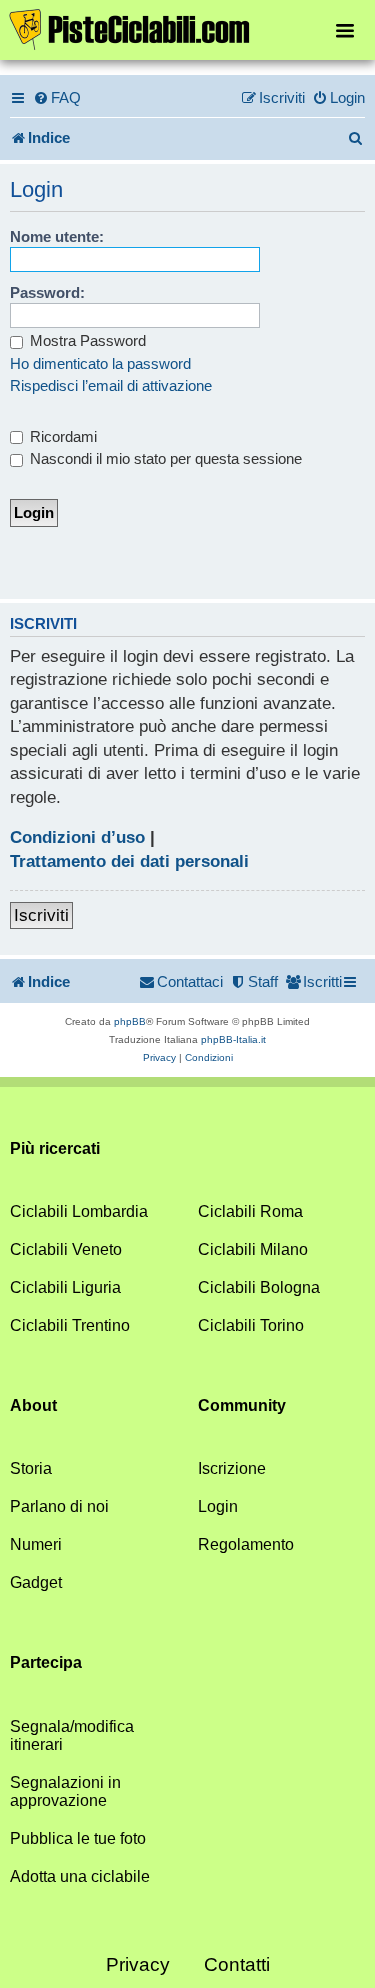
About (33, 1405)
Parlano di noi (59, 1506)
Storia (31, 1468)
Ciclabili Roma (250, 1211)
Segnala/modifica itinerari (72, 1735)
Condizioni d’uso (77, 837)
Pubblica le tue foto (78, 1838)
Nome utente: (57, 236)
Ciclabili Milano (253, 1249)
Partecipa (46, 1662)
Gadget (36, 1582)
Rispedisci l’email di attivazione (111, 385)
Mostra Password (86, 340)
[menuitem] (57, 98)
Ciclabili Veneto (66, 1249)
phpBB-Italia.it (233, 1039)
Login (218, 1506)
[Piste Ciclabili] (187, 28)
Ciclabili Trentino (70, 1325)
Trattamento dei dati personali (129, 861)
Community (242, 1405)
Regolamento (246, 1544)
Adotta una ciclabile (80, 1876)
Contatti (237, 1964)
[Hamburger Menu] (345, 29)
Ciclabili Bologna (259, 1287)
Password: (47, 292)
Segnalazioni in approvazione (65, 1791)
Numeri (36, 1544)
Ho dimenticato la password (100, 363)
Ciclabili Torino (251, 1325)
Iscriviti (41, 915)
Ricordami (61, 436)
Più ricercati (55, 1148)
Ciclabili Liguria (65, 1287)
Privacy (138, 1964)
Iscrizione (232, 1468)
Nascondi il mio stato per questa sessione (164, 458)
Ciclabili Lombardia (79, 1211)
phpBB (130, 1021)
